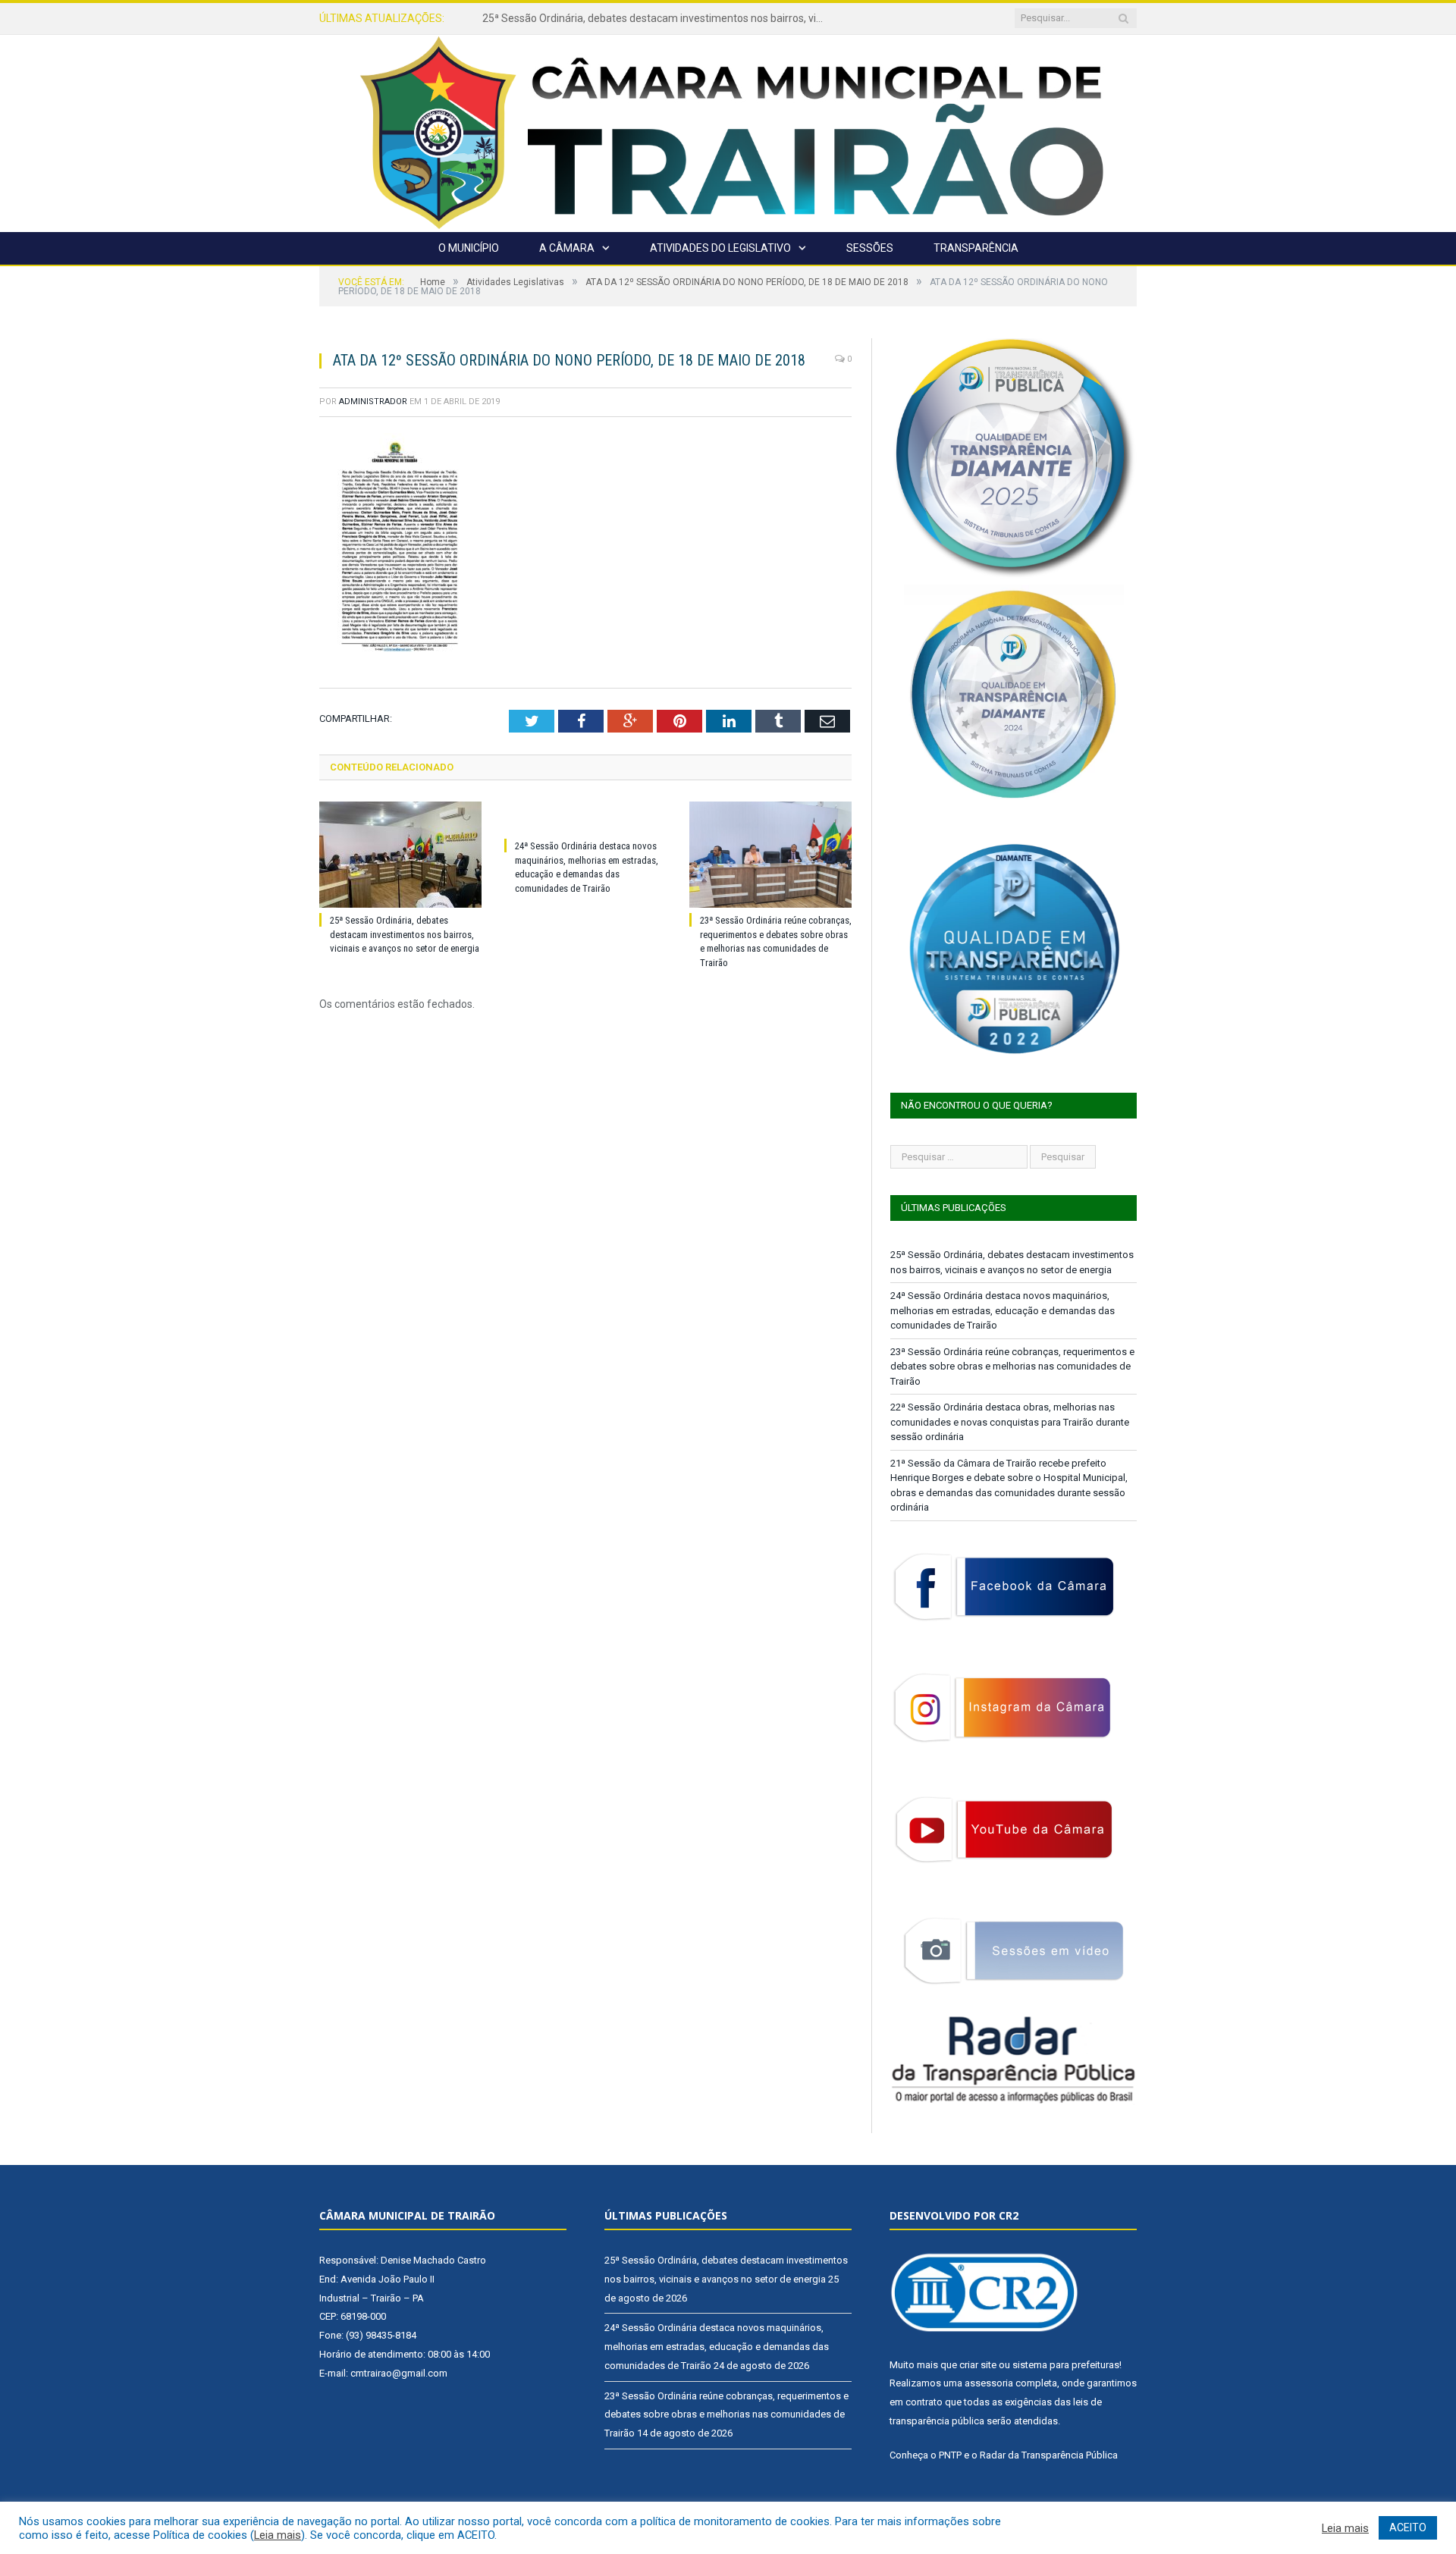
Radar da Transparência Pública (1049, 2455)
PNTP (950, 2455)
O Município (469, 248)
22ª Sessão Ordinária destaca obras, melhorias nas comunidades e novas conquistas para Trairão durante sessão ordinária (1010, 1422)
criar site (978, 2365)
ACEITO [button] (1408, 2527)
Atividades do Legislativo (720, 248)
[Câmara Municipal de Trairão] (728, 132)
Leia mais (278, 2535)
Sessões (870, 248)
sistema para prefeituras (1066, 2365)
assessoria (989, 2383)
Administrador (373, 402)
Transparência (976, 248)
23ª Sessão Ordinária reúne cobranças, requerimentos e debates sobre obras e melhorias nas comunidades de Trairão (1012, 1366)
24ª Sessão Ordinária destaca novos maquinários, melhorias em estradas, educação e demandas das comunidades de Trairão (657, 18)
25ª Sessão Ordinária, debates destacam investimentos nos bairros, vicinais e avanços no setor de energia (405, 935)
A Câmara (567, 248)
